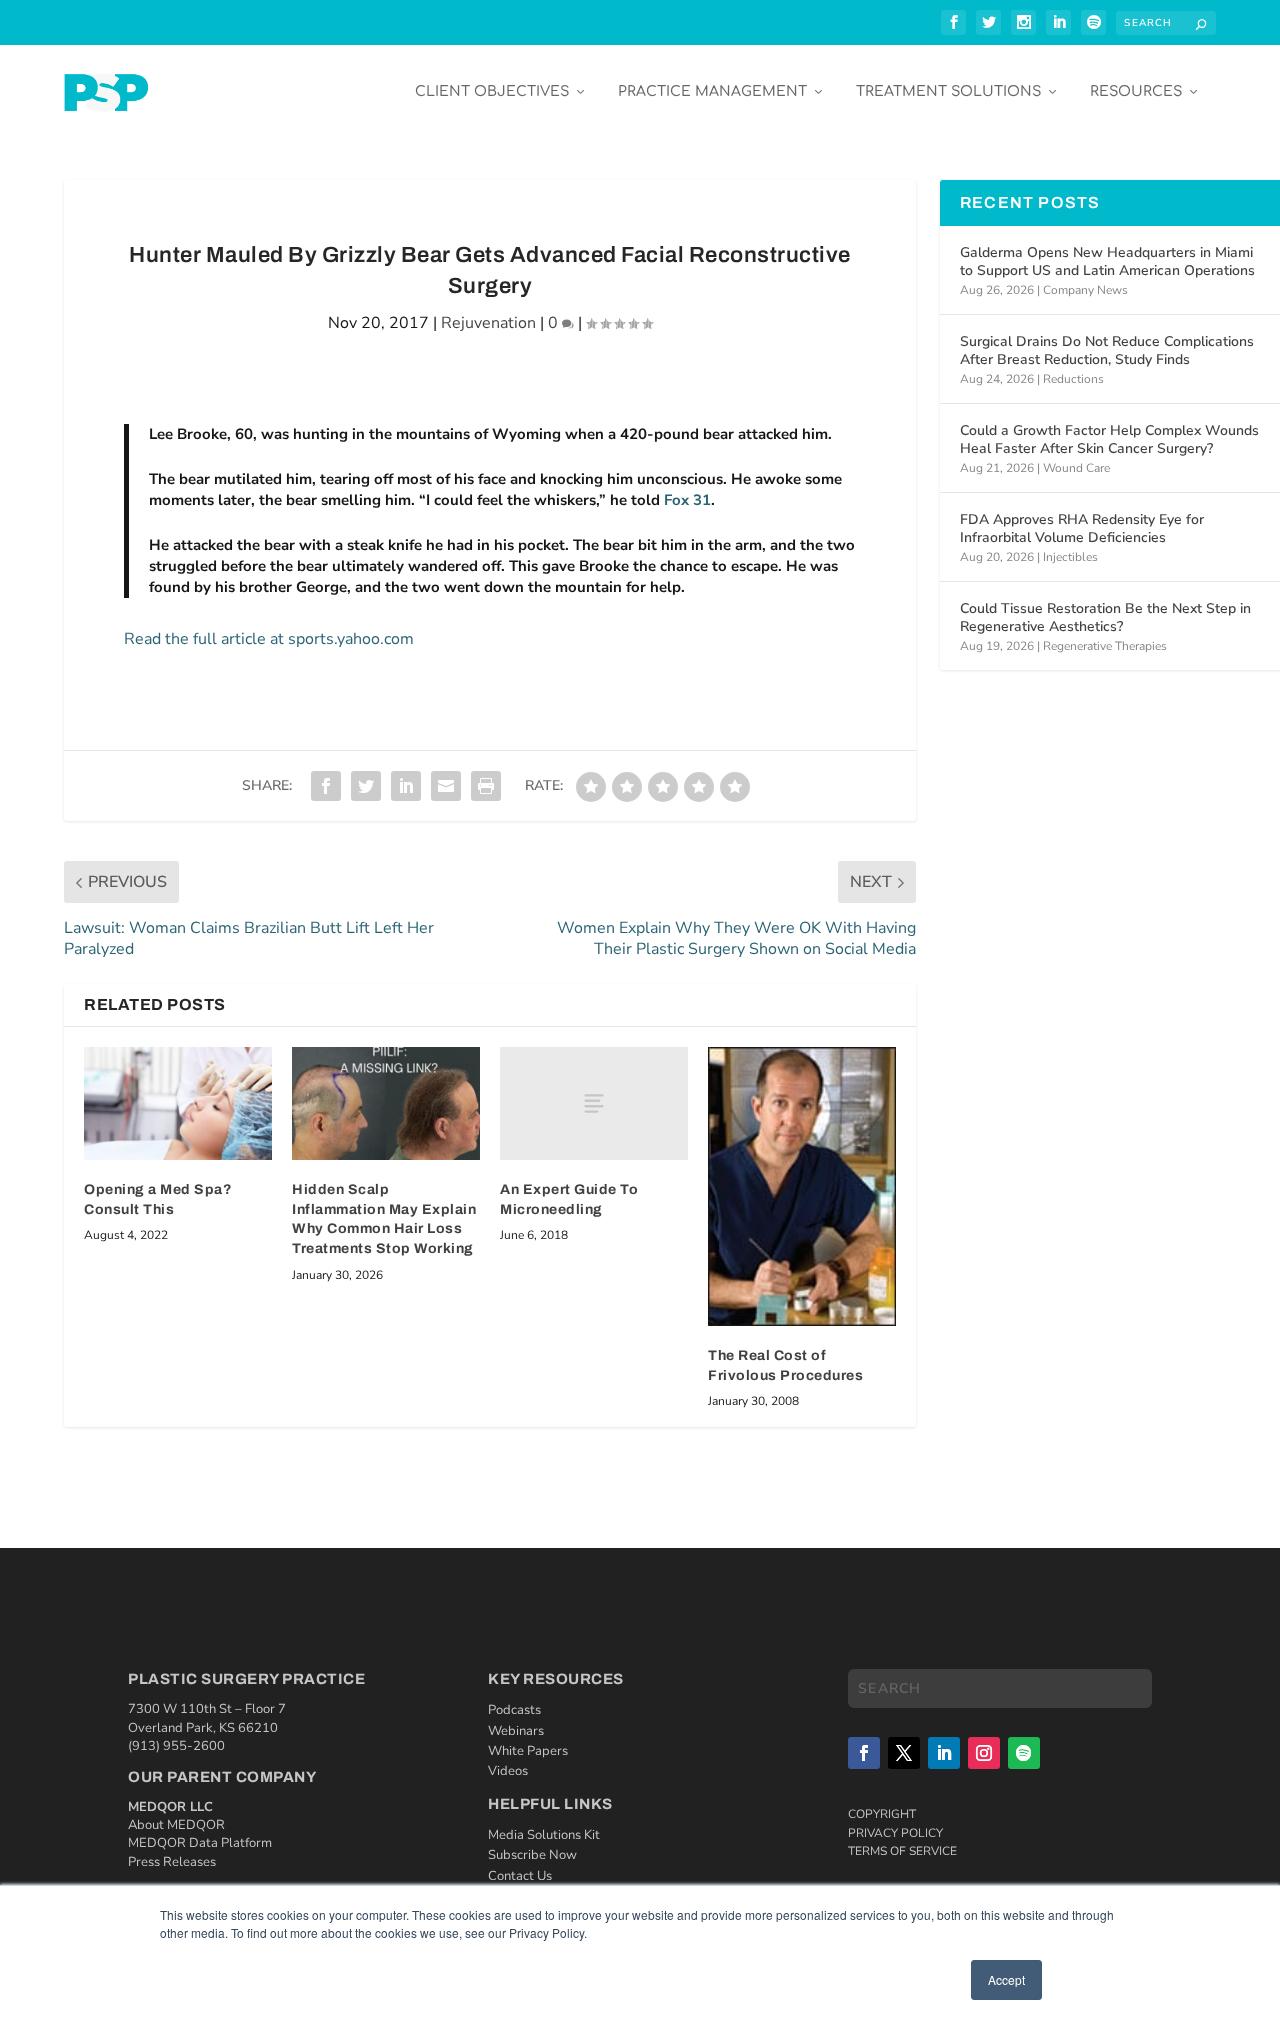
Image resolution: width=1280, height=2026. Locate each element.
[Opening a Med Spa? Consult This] (178, 1103)
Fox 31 (687, 500)
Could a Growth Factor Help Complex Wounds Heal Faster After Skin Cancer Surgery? (1109, 439)
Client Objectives (492, 91)
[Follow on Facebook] (864, 1753)
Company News (1085, 290)
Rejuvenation (488, 323)
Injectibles (1070, 557)
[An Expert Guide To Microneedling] (594, 1103)
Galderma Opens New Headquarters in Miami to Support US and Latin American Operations (1107, 261)
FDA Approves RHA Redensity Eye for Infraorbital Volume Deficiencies (1082, 528)
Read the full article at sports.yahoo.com (269, 639)
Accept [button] (1006, 1979)
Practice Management (712, 91)
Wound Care (1076, 468)
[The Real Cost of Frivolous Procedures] (802, 1186)
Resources (1136, 91)
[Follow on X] (904, 1753)
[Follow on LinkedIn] (944, 1753)
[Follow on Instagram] (984, 1753)
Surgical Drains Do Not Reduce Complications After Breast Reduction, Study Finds (1107, 350)
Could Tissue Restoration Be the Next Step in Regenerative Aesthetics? (1105, 617)
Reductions (1073, 379)
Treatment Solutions (948, 91)
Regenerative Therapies (1105, 646)
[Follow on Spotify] (1024, 1753)
